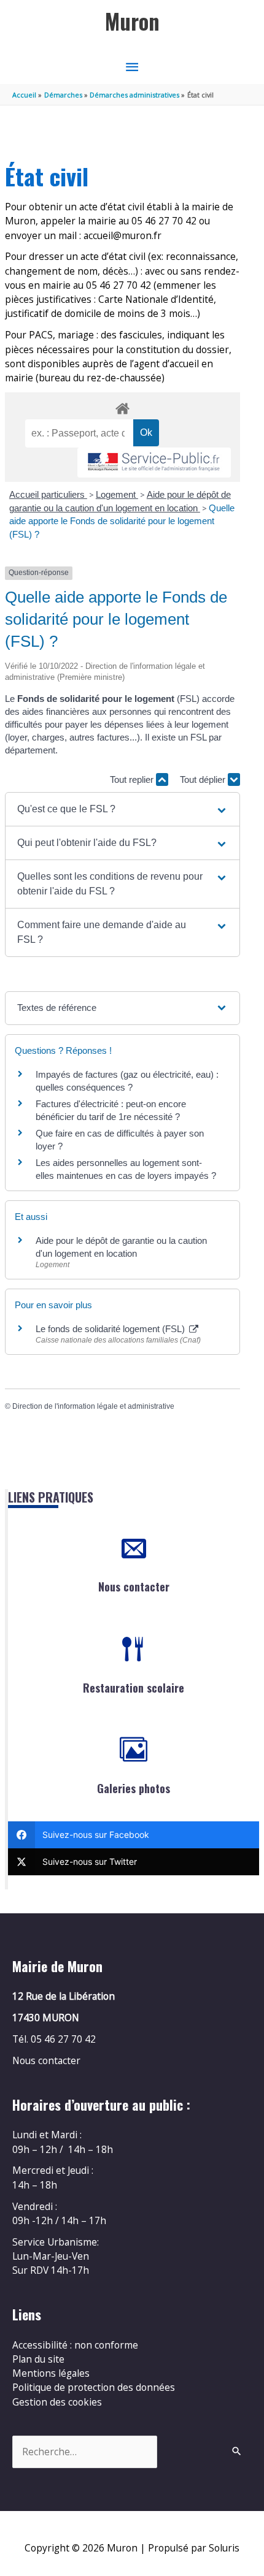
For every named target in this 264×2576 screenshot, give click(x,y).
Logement (117, 494)
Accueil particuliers (48, 494)
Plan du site (38, 2359)
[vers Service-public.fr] (154, 463)
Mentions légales (51, 2373)
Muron (132, 21)
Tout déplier (204, 779)
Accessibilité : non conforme (75, 2345)
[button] (122, 809)
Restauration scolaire (134, 1688)
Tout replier (133, 779)
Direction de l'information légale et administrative (93, 1406)
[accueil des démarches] (122, 406)
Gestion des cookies (57, 2402)
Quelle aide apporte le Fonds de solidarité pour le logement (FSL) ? (122, 521)
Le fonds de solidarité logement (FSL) (111, 1329)
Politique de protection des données (94, 2387)
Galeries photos (134, 1788)
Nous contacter (134, 1587)
